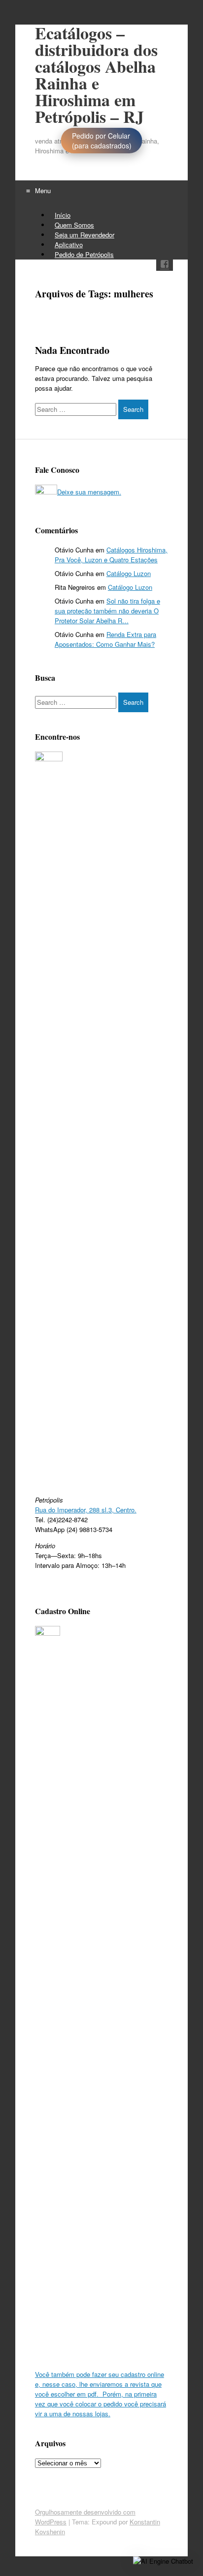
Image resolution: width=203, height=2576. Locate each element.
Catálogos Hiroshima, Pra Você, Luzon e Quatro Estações (111, 555)
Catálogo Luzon (129, 573)
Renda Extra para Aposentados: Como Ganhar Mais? (105, 639)
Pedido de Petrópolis (84, 254)
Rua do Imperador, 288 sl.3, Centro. (86, 1510)
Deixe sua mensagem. (89, 492)
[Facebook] (165, 266)
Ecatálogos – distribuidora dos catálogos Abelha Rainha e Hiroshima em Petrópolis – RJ (96, 75)
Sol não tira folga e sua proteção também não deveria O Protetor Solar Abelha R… (107, 611)
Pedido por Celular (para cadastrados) (102, 141)
